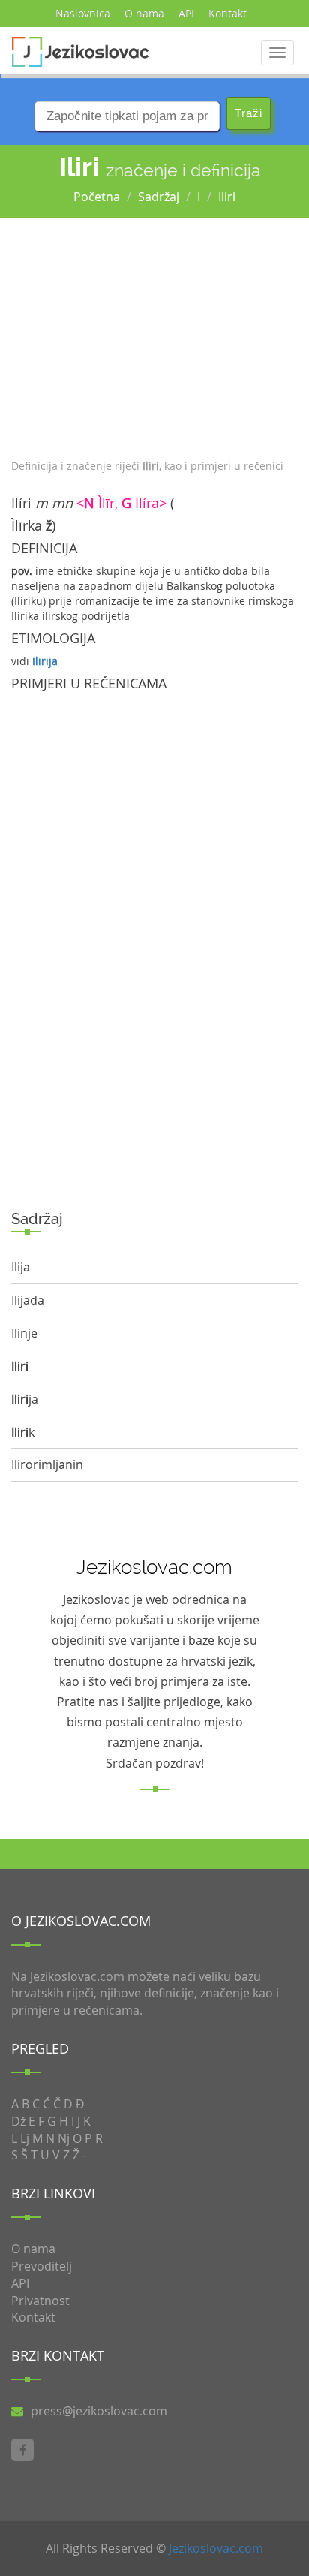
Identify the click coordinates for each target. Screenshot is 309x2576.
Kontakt (228, 13)
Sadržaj (159, 197)
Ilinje (24, 1333)
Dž (18, 2121)
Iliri (227, 197)
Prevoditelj (42, 2266)
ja (25, 1399)
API (186, 13)
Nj (64, 2138)
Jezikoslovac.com (216, 2548)
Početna (97, 197)
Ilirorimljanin (47, 1464)
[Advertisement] (154, 335)
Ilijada (28, 1300)
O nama (144, 13)
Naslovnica (83, 13)
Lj (25, 2138)
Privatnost (40, 2301)
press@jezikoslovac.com (99, 2411)
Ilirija (45, 661)
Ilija (21, 1267)
